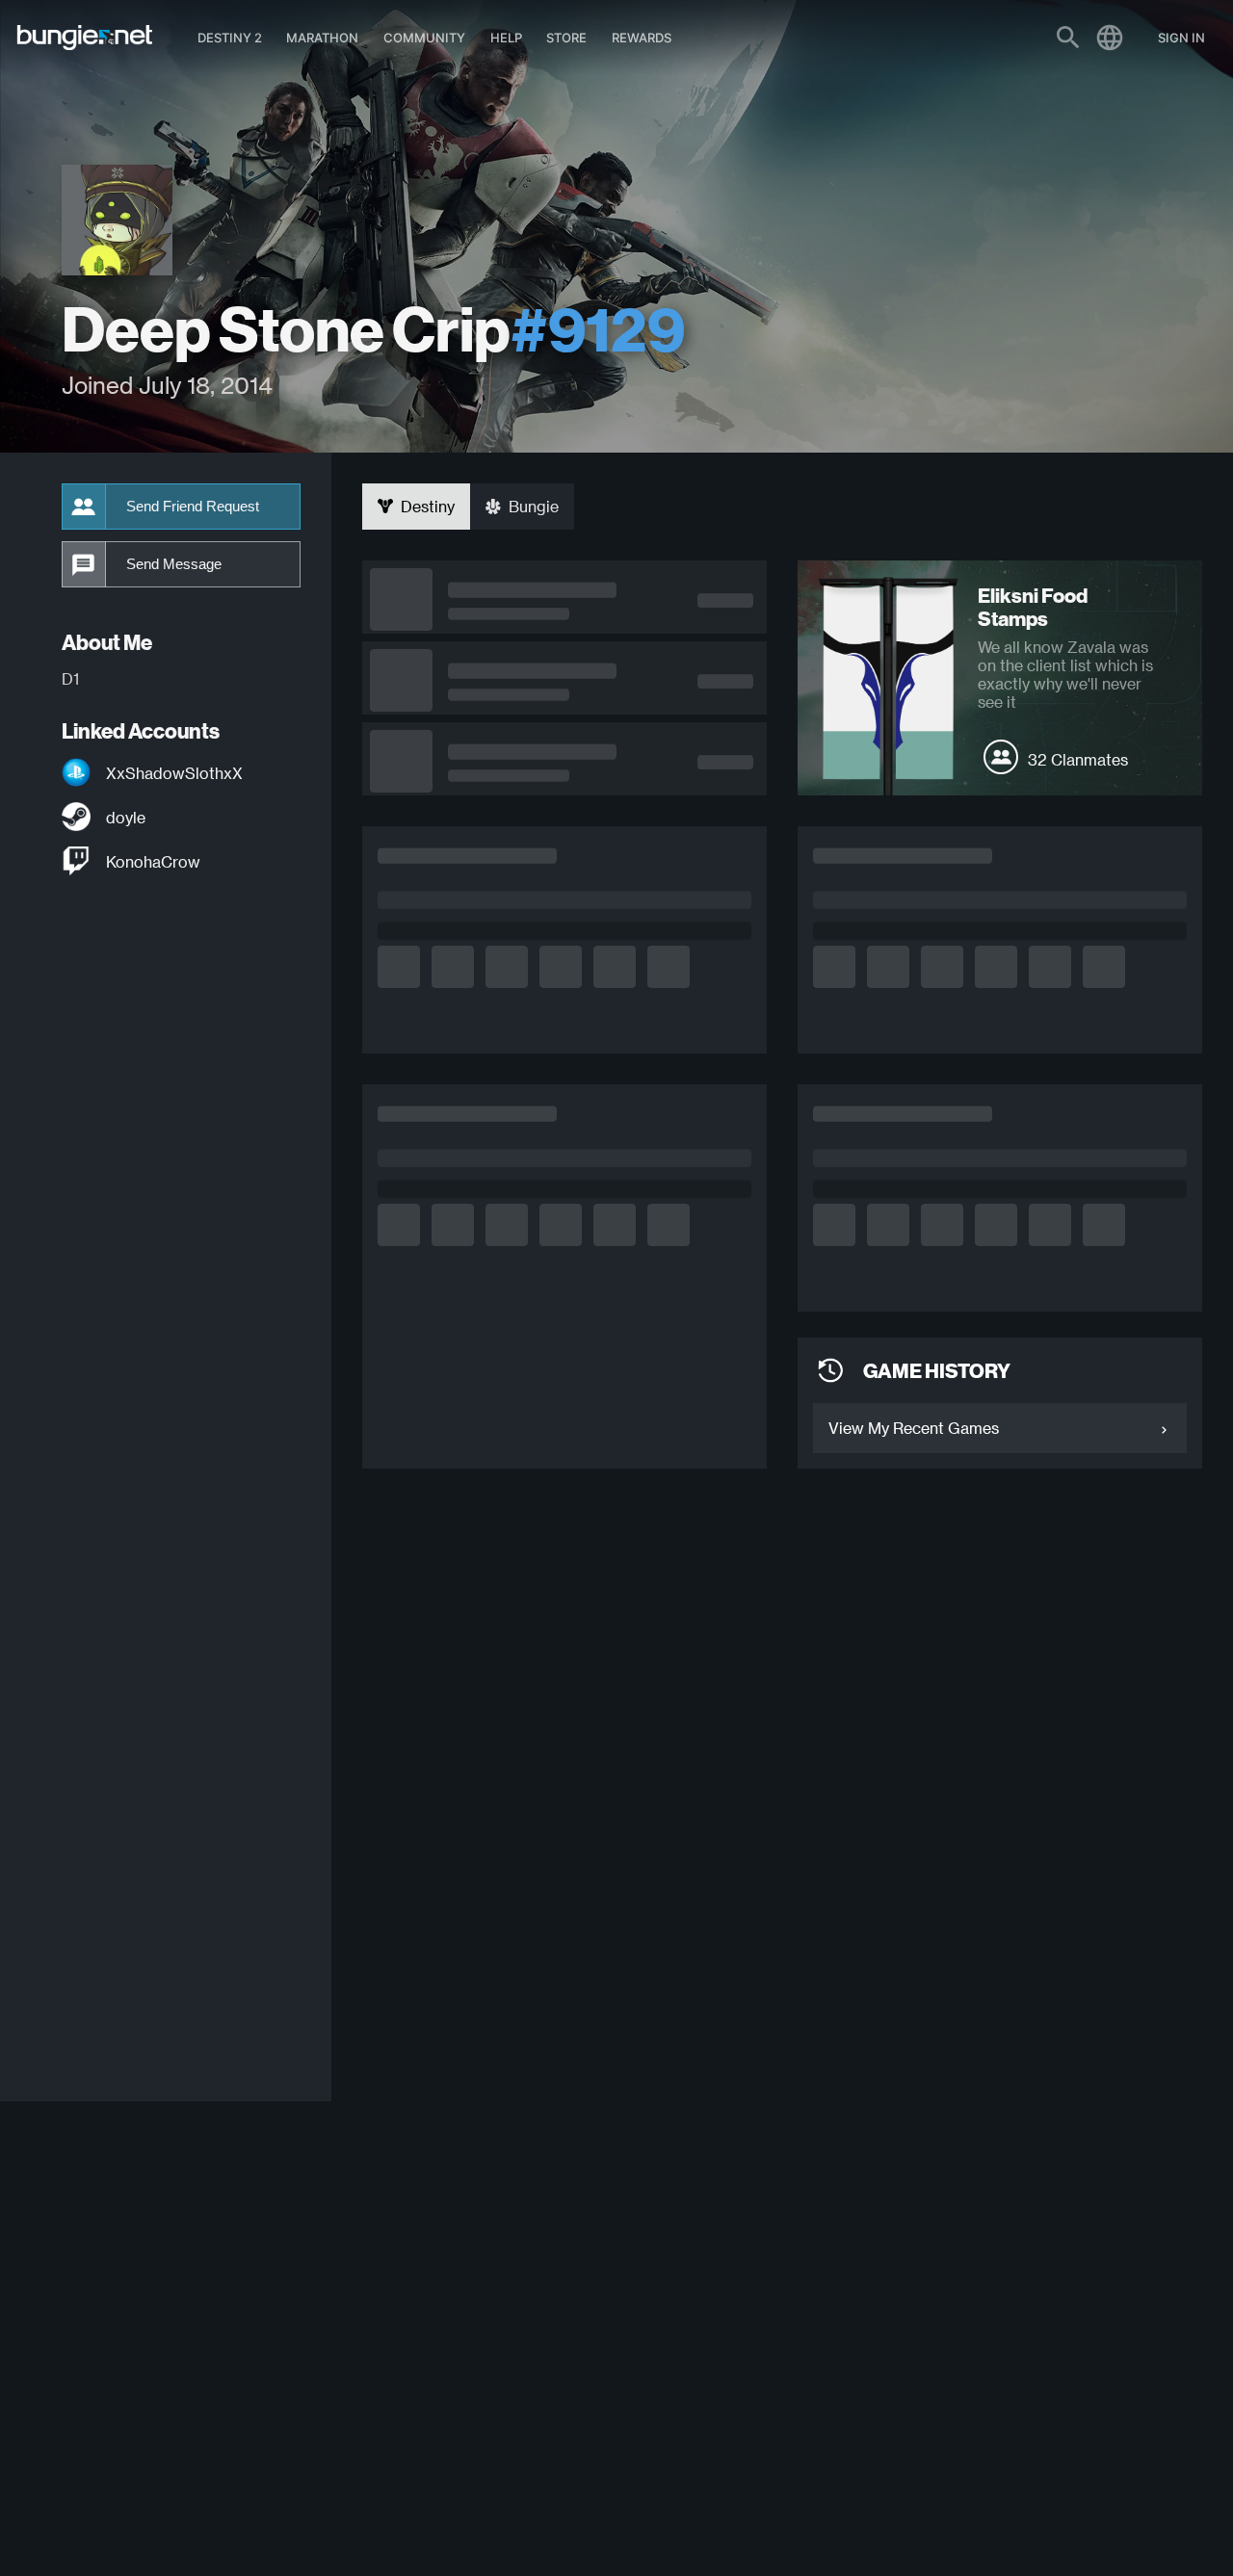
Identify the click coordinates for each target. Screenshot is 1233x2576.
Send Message (174, 564)
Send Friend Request (193, 507)
